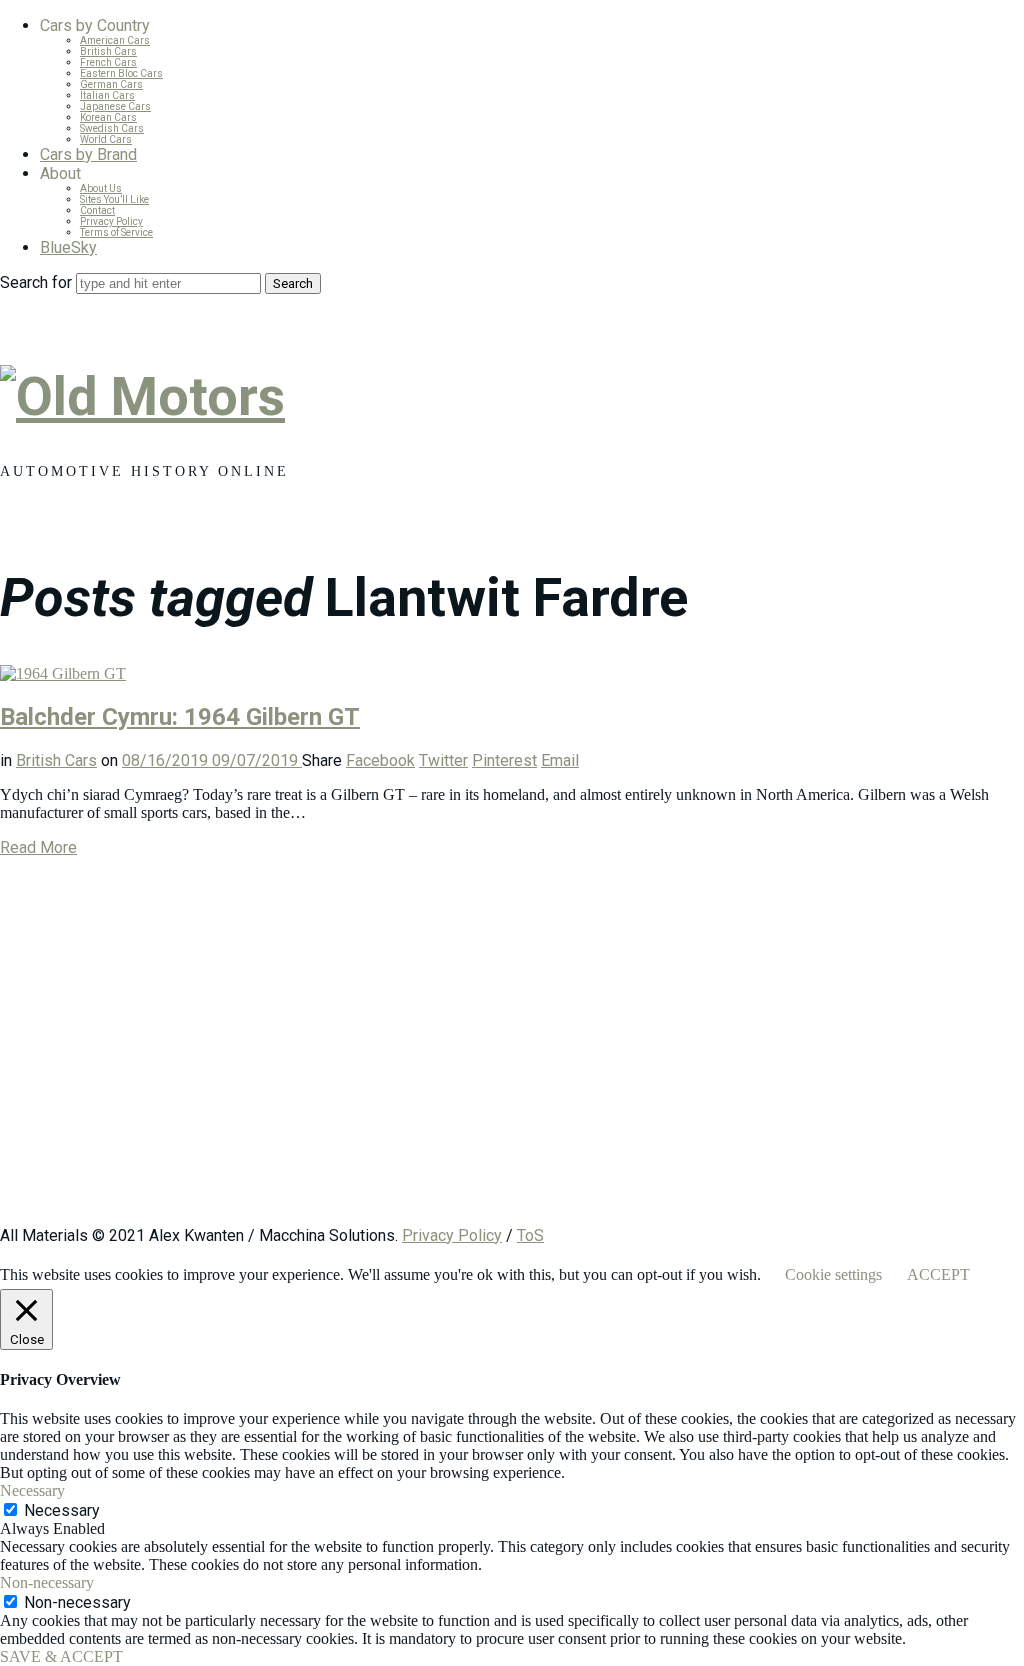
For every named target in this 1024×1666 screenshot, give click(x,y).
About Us (101, 188)
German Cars (111, 84)
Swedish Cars (112, 128)
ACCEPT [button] (938, 1274)
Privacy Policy (111, 221)
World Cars (106, 139)
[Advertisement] (512, 1051)
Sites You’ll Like (114, 199)
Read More (38, 847)
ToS (530, 1235)
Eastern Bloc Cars (121, 73)
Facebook (380, 760)
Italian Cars (107, 95)
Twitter (443, 760)
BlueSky (68, 247)
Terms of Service (116, 232)
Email (560, 760)
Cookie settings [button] (833, 1274)
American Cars (115, 40)
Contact (97, 210)
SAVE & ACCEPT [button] (61, 1656)
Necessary (62, 1510)
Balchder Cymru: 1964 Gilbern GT (180, 717)
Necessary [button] (32, 1490)
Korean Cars (108, 117)
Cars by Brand (88, 154)
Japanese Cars (115, 106)
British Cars (108, 51)
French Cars (108, 62)
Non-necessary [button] (47, 1582)
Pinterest (504, 760)
